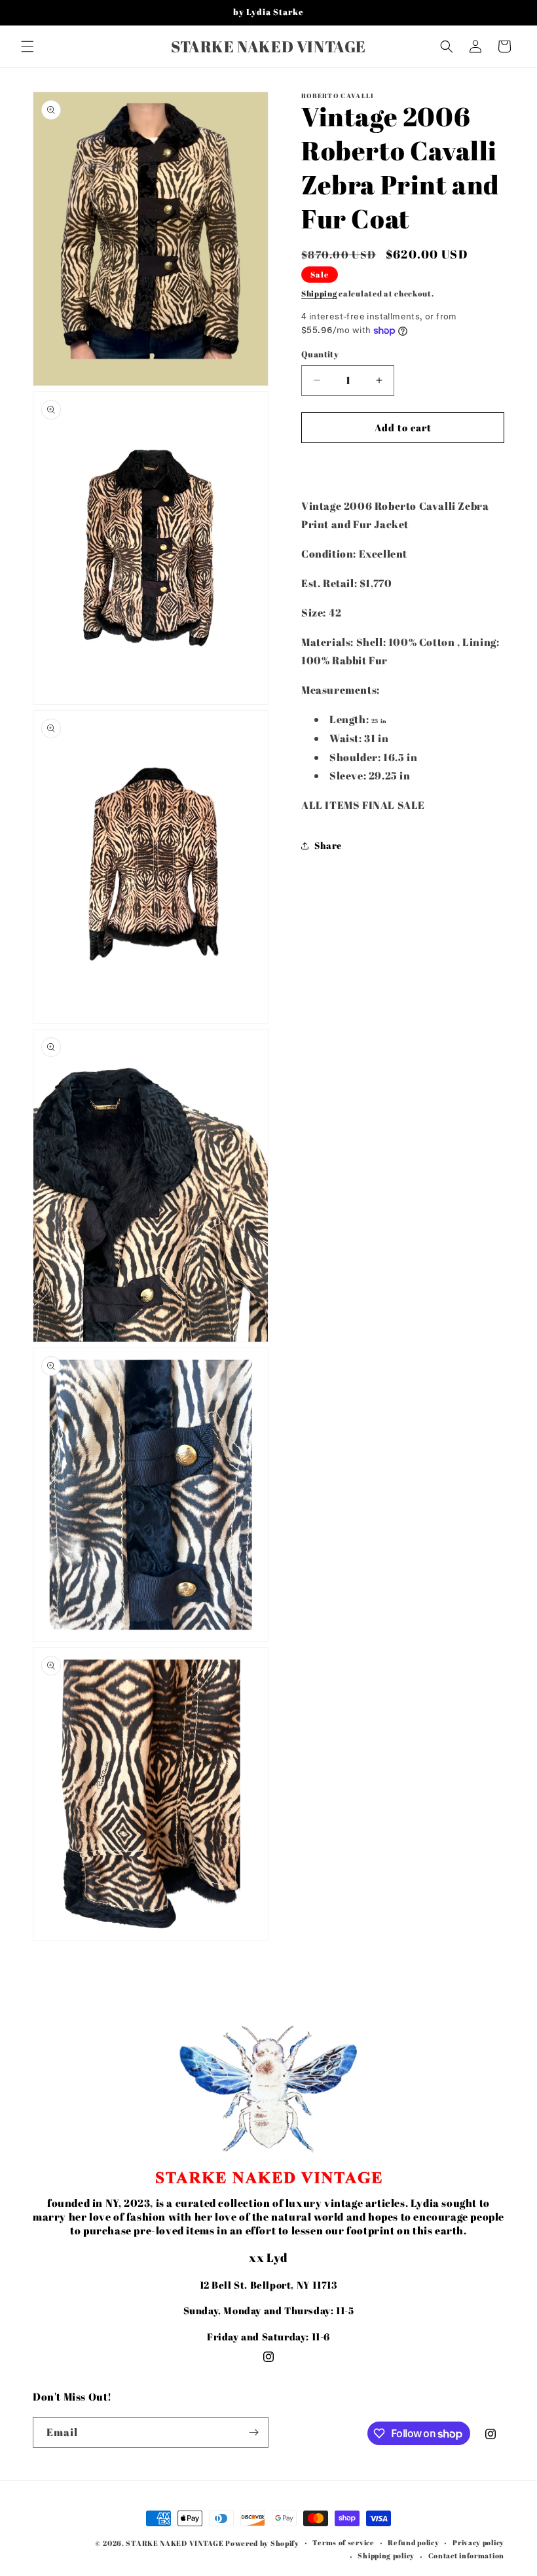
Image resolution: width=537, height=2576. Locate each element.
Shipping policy (386, 2555)
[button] (28, 46)
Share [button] (328, 845)
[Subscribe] (253, 2432)
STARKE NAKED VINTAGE (175, 2543)
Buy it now (403, 465)
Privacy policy (478, 2542)
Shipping (319, 293)
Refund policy (413, 2542)
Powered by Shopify (262, 2543)
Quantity (320, 354)
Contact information (466, 2555)
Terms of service (343, 2542)
